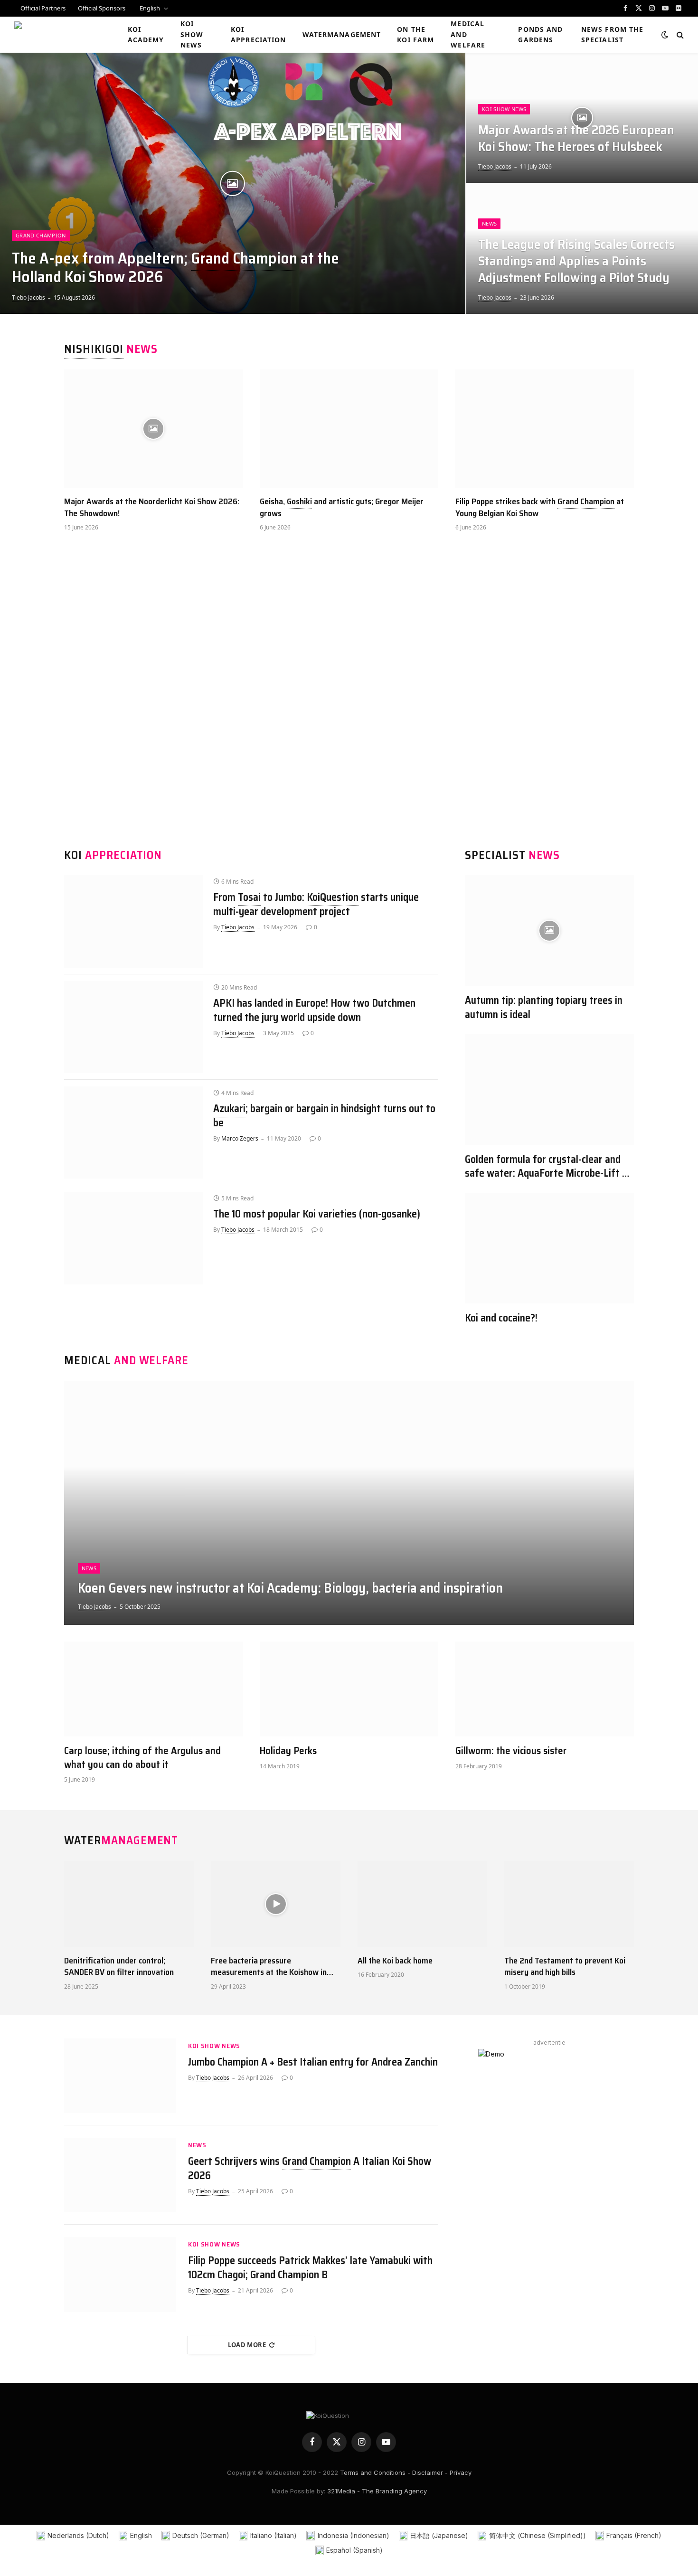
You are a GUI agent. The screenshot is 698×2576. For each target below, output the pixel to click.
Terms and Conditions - (375, 2472)
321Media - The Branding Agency (377, 2491)
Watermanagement (342, 34)
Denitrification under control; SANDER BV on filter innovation (119, 1967)
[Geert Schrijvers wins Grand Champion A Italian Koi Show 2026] (120, 2175)
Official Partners (43, 8)
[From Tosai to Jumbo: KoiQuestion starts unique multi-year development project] (133, 921)
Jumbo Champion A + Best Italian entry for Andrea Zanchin (313, 2062)
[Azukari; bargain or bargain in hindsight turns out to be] (133, 1132)
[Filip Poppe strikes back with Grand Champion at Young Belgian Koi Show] (545, 429)
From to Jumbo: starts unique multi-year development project (316, 905)
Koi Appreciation (258, 34)
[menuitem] (153, 8)
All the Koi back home (395, 1961)
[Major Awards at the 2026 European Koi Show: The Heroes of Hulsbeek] (582, 118)
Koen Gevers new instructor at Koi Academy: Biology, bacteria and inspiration (290, 1588)
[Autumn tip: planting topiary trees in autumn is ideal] (549, 930)
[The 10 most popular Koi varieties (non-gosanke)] (133, 1238)
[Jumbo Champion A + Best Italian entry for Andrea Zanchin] (120, 2076)
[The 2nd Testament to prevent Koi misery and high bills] (569, 1904)
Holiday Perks (288, 1751)
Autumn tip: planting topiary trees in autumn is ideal (544, 1008)
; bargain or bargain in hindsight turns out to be (324, 1116)
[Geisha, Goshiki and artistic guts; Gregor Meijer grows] (349, 429)
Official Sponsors (102, 8)
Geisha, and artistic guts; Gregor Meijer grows (342, 507)
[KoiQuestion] (59, 35)
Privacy (461, 2472)
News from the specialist (613, 34)
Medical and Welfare (468, 34)
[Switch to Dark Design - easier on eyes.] (665, 35)
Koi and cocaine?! (501, 1318)
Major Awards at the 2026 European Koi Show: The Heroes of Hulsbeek (576, 139)
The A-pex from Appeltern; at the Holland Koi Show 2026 (175, 268)
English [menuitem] (141, 2535)
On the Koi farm (415, 34)
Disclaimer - (430, 2472)
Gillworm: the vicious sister (511, 1751)
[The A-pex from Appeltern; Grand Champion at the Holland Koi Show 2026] (233, 183)
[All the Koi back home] (422, 1904)
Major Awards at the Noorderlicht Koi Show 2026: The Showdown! (152, 507)
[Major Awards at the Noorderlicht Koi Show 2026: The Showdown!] (153, 429)
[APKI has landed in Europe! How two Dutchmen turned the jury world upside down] (133, 1027)
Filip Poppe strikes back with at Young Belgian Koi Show (540, 507)
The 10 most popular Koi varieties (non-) (317, 1214)
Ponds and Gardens (540, 34)
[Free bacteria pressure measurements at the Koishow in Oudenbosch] (276, 1904)
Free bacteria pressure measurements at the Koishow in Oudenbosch (269, 1967)
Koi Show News (192, 34)
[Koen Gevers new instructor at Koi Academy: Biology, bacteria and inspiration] (349, 1503)
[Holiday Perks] (349, 1689)
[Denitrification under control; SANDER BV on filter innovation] (129, 1904)
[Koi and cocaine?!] (549, 1248)
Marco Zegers (240, 1138)
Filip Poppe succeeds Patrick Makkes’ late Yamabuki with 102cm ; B (310, 2268)
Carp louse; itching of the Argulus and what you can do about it (142, 1758)
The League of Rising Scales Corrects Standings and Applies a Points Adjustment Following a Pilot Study (576, 261)
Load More (247, 2345)
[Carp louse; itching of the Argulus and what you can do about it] (153, 1689)
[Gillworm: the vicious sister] (545, 1689)
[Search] (679, 35)
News (489, 223)
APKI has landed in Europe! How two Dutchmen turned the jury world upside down (314, 1010)
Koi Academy (146, 34)
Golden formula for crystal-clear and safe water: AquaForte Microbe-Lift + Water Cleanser (546, 1167)
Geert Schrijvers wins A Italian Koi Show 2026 (310, 2169)
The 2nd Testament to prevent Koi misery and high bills (565, 1967)
